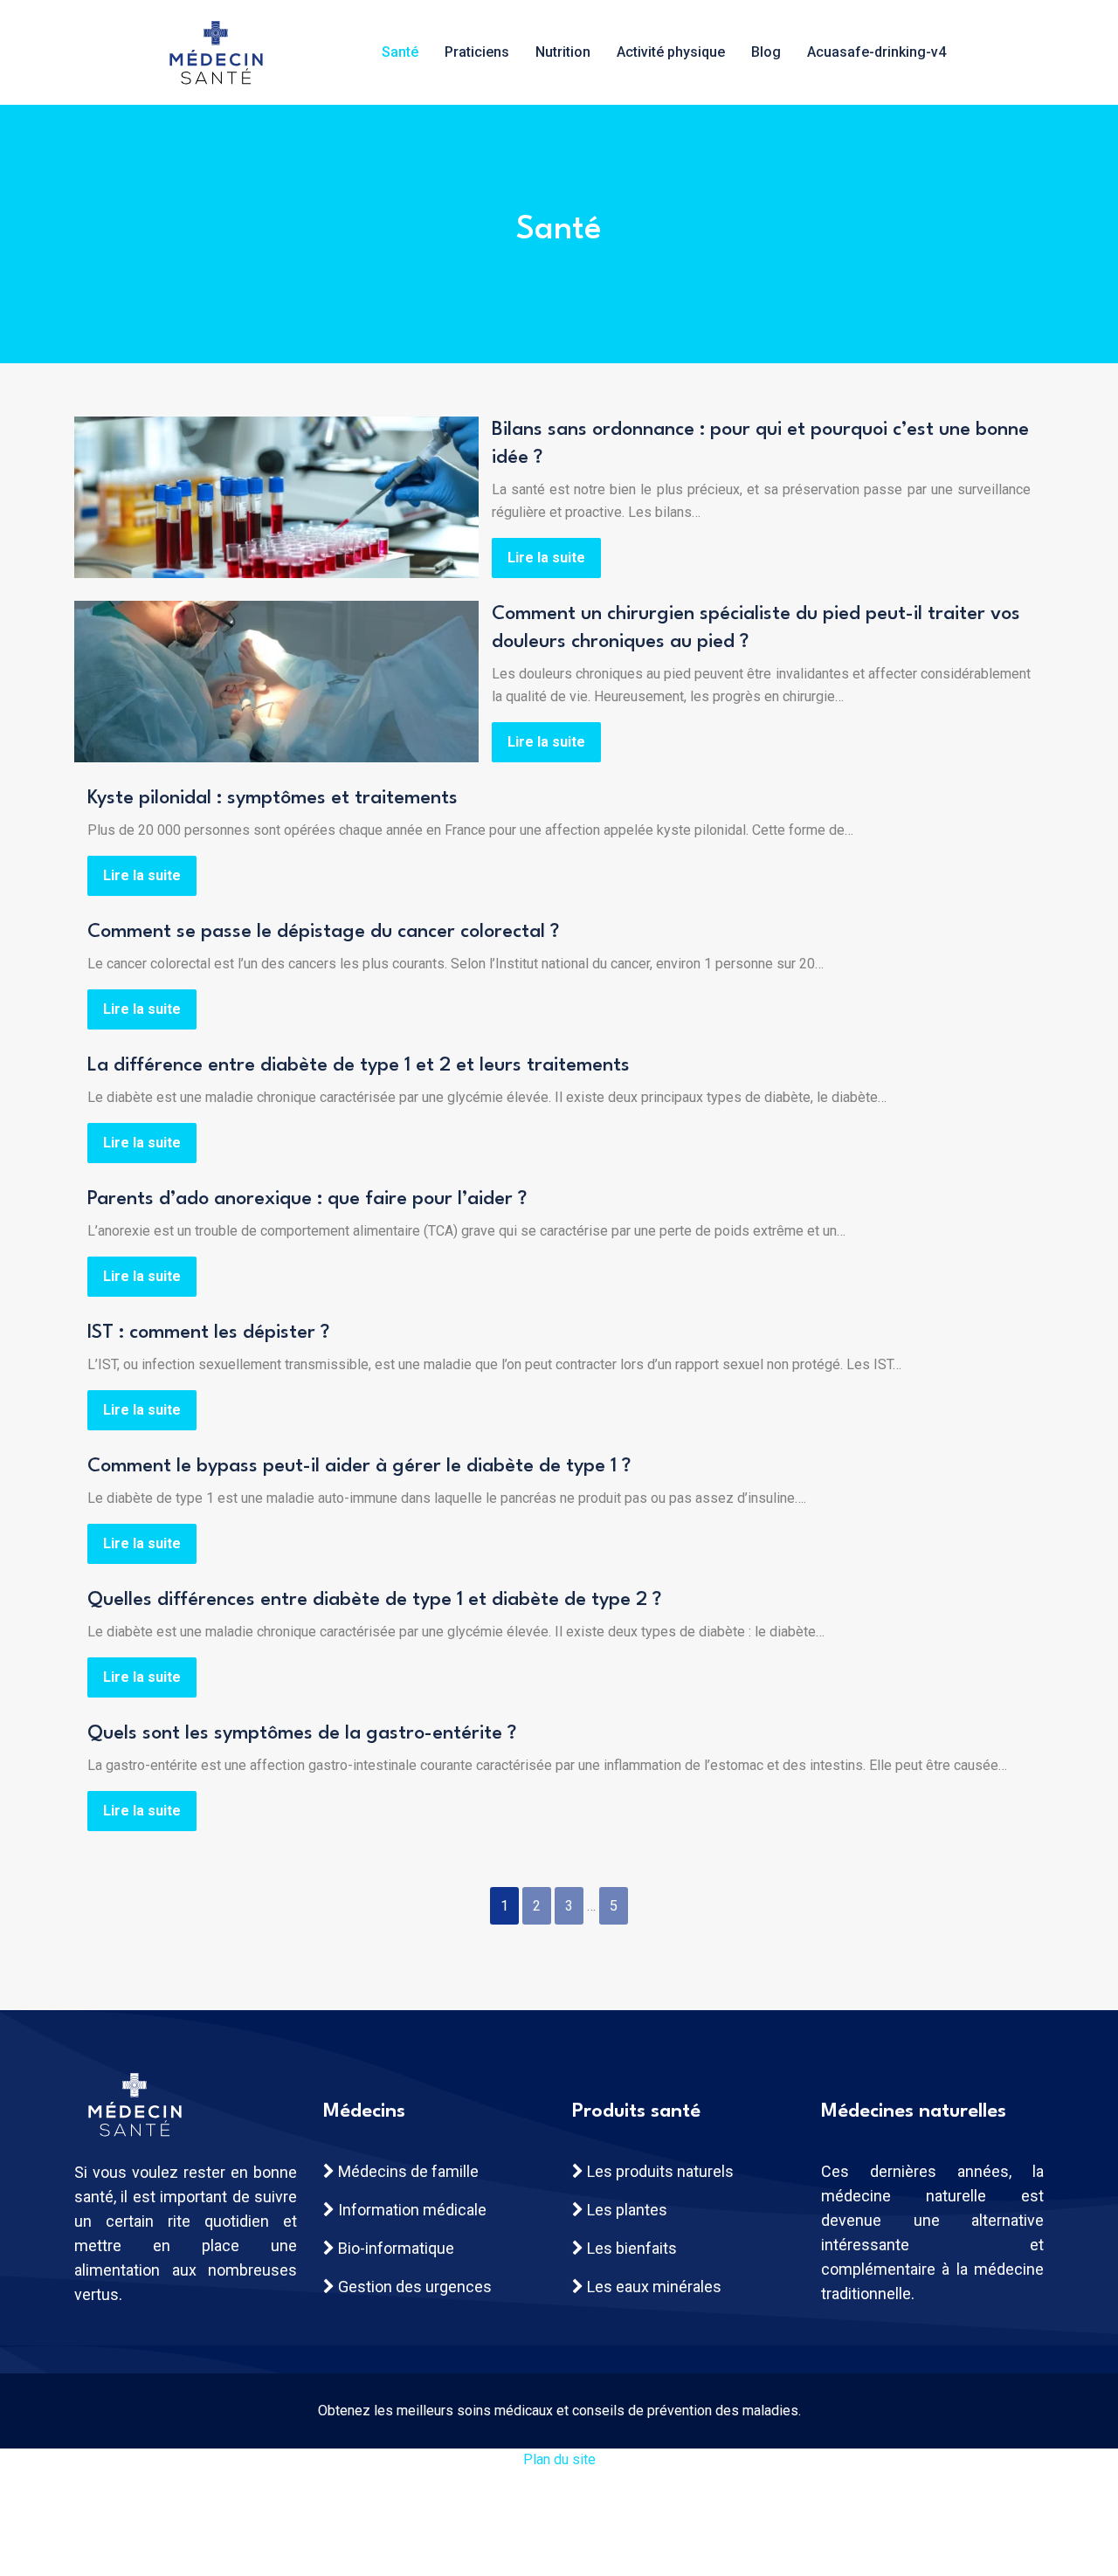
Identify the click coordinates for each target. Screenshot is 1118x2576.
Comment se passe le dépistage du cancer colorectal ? (323, 932)
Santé (400, 52)
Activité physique (671, 52)
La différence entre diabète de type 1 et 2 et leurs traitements (359, 1065)
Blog (766, 52)
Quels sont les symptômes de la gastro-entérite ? (302, 1733)
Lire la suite (546, 558)
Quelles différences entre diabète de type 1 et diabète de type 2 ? (374, 1600)
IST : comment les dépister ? (208, 1333)
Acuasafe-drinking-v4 (876, 52)
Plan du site (559, 2459)
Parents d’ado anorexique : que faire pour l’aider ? (307, 1199)
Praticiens (477, 52)
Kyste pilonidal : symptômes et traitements (273, 798)
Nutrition (563, 52)
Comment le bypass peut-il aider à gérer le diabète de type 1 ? (359, 1466)
